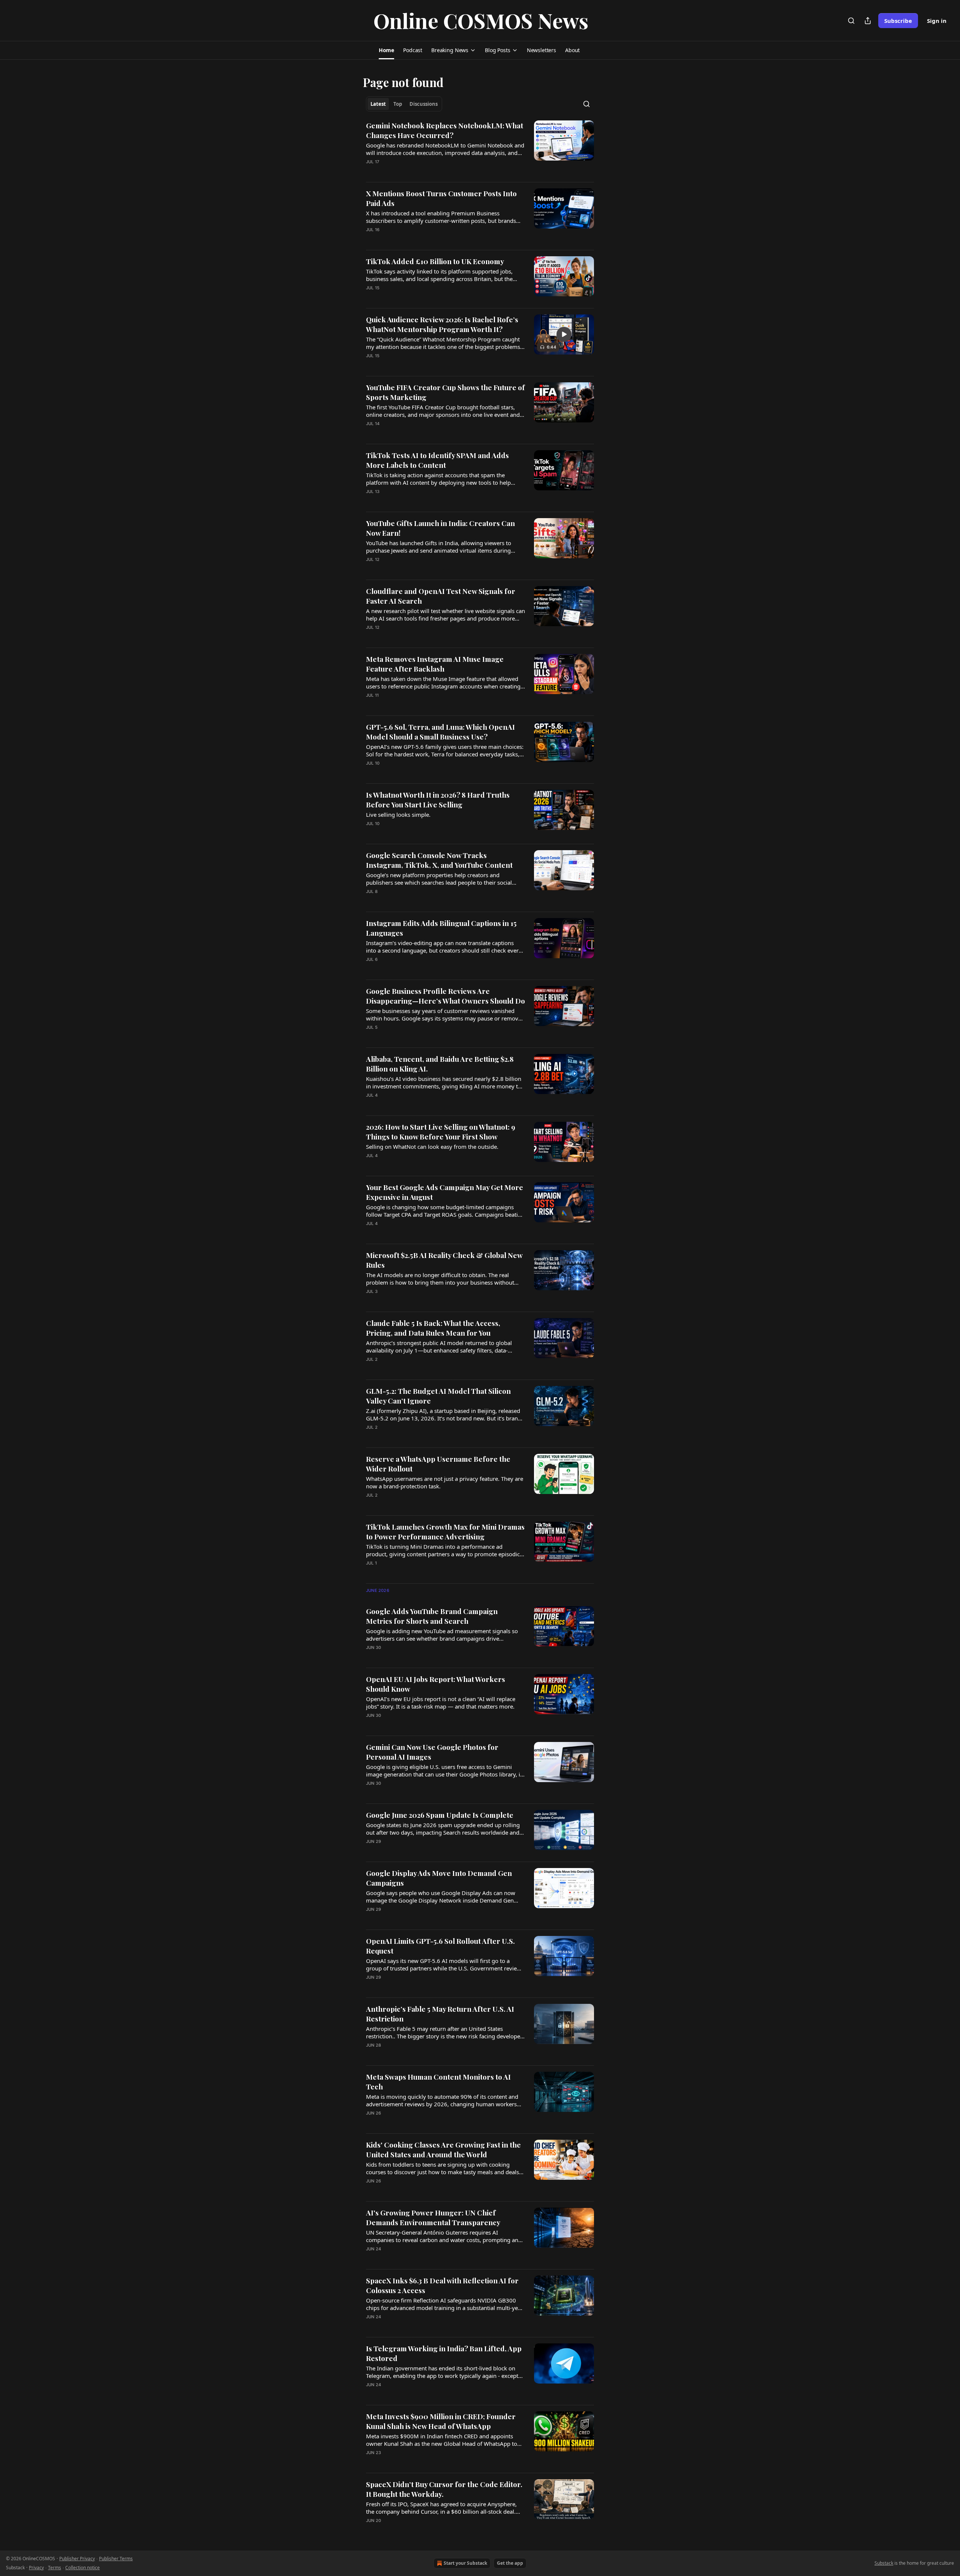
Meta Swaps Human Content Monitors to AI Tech (438, 2082)
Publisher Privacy (77, 2559)
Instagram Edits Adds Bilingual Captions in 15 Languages (441, 928)
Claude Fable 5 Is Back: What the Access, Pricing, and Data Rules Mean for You (433, 1328)
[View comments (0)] (423, 171)
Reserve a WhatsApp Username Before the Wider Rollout (438, 1464)
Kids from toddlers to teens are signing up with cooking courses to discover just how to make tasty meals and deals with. (442, 2168)
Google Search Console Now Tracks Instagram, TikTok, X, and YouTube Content (439, 860)
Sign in (937, 21)
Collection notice (82, 2568)
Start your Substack (465, 2563)
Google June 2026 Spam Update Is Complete (440, 1815)
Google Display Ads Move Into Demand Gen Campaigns (439, 1878)
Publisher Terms (116, 2559)
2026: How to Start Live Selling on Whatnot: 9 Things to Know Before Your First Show (441, 1132)
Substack (884, 2563)
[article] (480, 148)
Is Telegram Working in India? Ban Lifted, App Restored (444, 2353)
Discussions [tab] (424, 104)
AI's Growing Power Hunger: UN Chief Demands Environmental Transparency (433, 2217)
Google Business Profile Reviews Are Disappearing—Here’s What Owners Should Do (445, 996)
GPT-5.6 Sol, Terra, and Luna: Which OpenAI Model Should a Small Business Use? (440, 732)
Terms (55, 2568)
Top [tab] (398, 104)
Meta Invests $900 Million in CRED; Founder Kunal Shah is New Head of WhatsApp (441, 2421)
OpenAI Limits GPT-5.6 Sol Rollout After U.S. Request (440, 1946)
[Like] (371, 239)
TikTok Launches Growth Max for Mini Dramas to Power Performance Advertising (445, 1531)
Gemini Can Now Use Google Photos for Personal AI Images (432, 1752)
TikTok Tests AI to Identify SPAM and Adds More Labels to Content (437, 460)
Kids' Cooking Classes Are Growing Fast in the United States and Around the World (443, 2149)
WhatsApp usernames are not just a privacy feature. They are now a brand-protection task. (445, 1482)
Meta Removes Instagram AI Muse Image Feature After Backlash (435, 664)
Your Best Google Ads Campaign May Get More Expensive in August (445, 1192)
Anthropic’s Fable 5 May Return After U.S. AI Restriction (440, 2014)
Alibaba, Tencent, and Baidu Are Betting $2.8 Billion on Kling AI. (440, 1064)
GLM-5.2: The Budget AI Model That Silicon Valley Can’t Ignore (438, 1396)
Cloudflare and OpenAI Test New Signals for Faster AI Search (441, 596)
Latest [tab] (378, 104)
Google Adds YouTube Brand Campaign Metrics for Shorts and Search (432, 1616)
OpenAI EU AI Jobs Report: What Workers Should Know (436, 1684)
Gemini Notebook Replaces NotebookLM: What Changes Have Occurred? (445, 130)
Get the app (510, 2563)
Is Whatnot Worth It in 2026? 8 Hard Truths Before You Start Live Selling (438, 800)
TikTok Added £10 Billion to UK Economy (435, 261)
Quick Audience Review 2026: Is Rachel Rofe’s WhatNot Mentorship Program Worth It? (442, 324)
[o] (564, 334)
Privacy (36, 2568)
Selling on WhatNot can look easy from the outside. (432, 1147)
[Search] (851, 21)
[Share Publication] (868, 21)
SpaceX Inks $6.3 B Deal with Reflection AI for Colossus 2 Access (442, 2285)
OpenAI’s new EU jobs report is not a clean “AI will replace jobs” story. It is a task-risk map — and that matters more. (441, 1703)
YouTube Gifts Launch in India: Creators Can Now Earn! (440, 528)
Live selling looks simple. (398, 815)
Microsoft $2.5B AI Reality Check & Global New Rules (444, 1260)
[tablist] (404, 104)
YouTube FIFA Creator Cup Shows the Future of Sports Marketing (445, 392)
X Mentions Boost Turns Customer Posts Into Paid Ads (441, 198)
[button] (386, 50)
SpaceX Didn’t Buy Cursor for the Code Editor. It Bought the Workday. (444, 2489)
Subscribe (898, 21)
